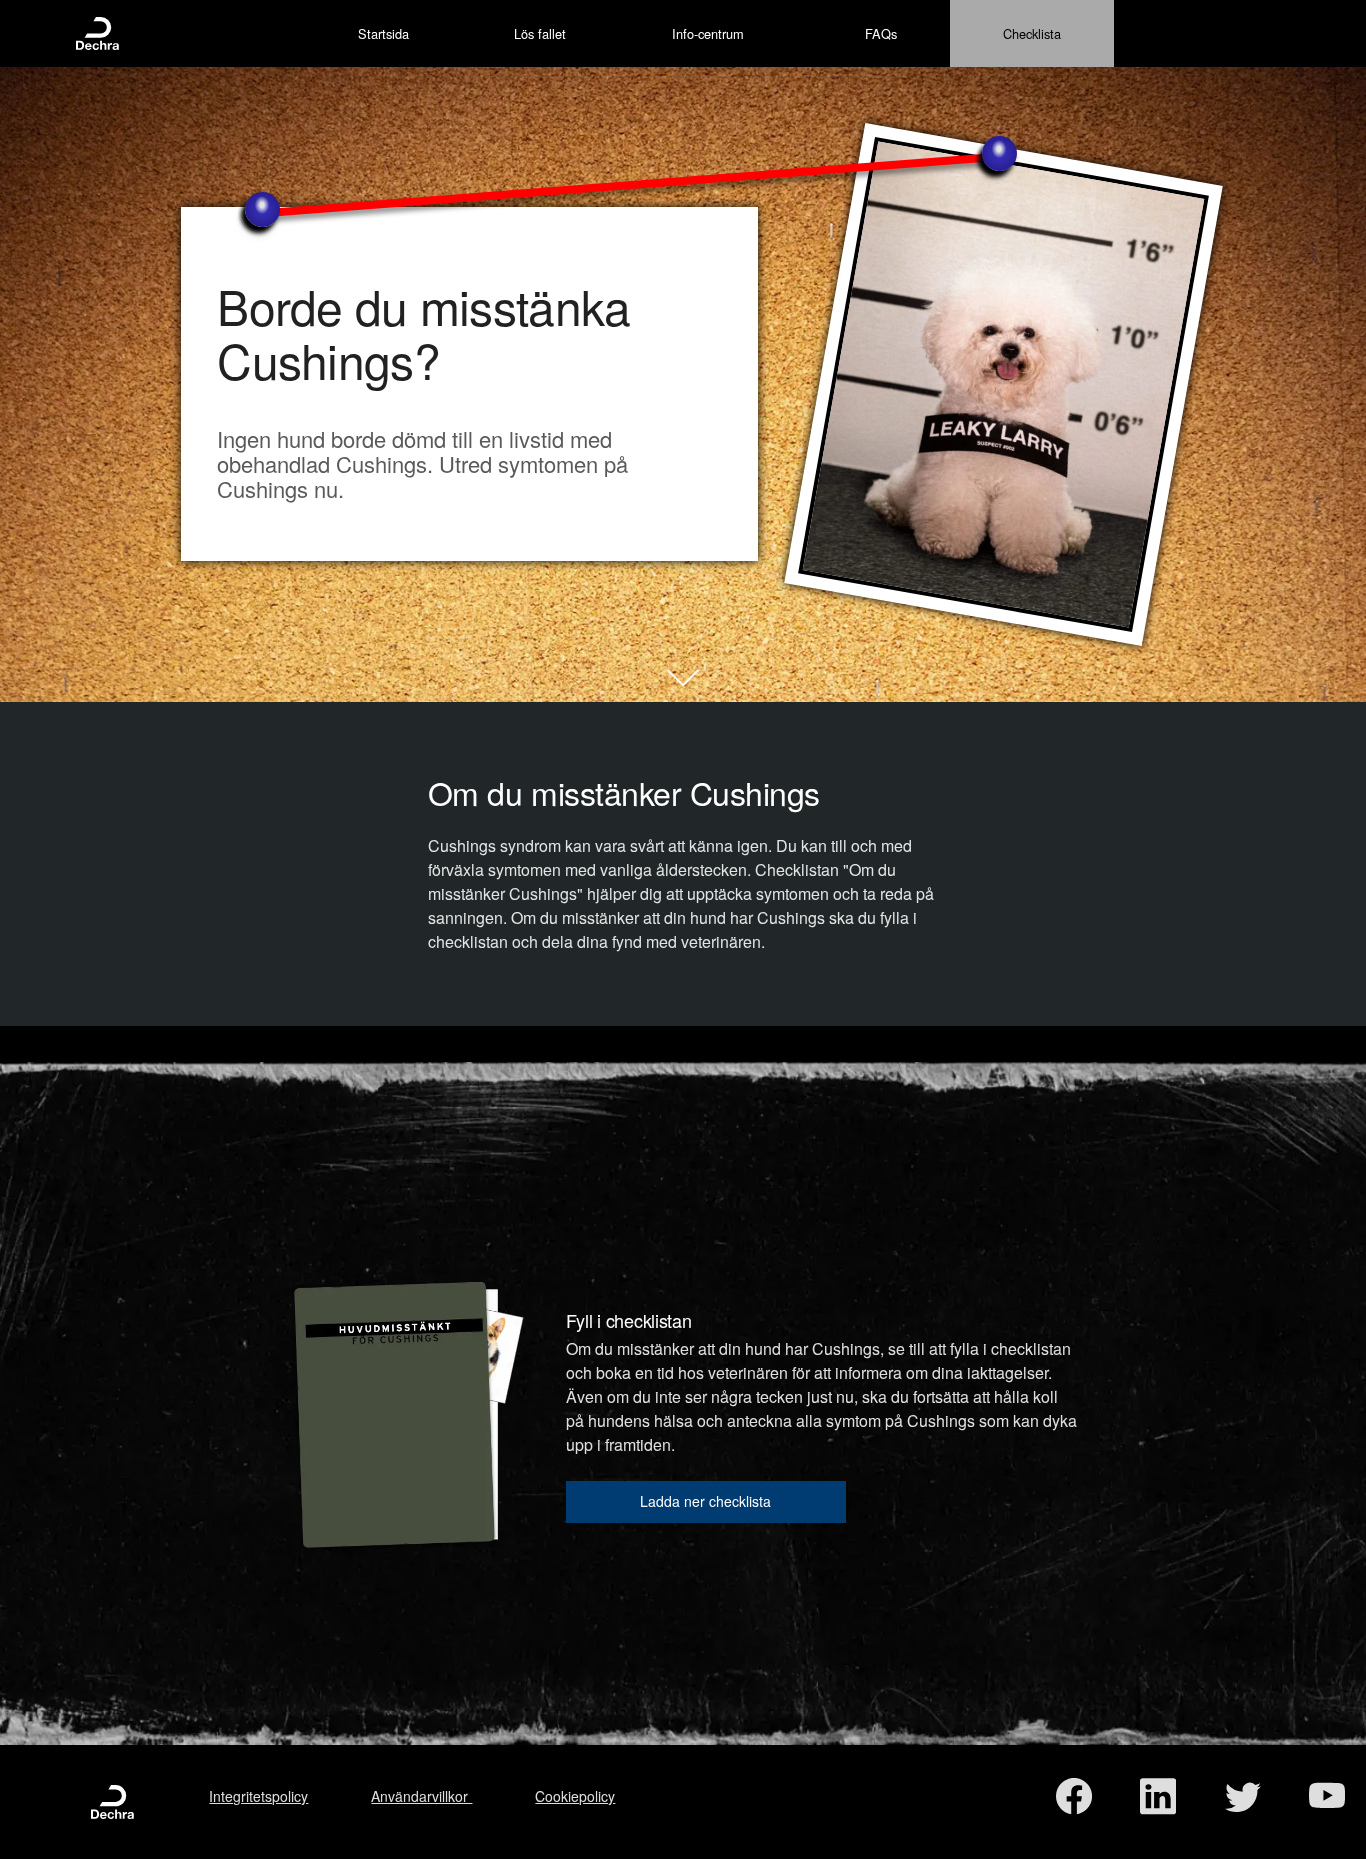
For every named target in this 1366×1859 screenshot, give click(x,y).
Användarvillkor (421, 1796)
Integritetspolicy (258, 1796)
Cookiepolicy (575, 1796)
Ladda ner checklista (705, 1501)
